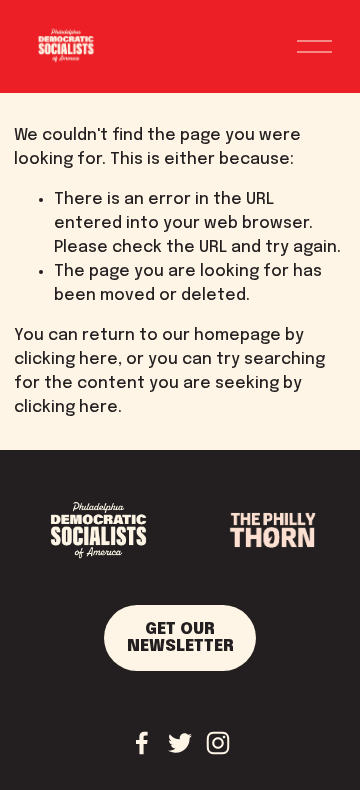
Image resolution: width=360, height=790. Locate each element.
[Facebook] (142, 743)
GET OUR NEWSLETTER (180, 638)
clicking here (66, 359)
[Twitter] (180, 743)
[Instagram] (218, 743)
